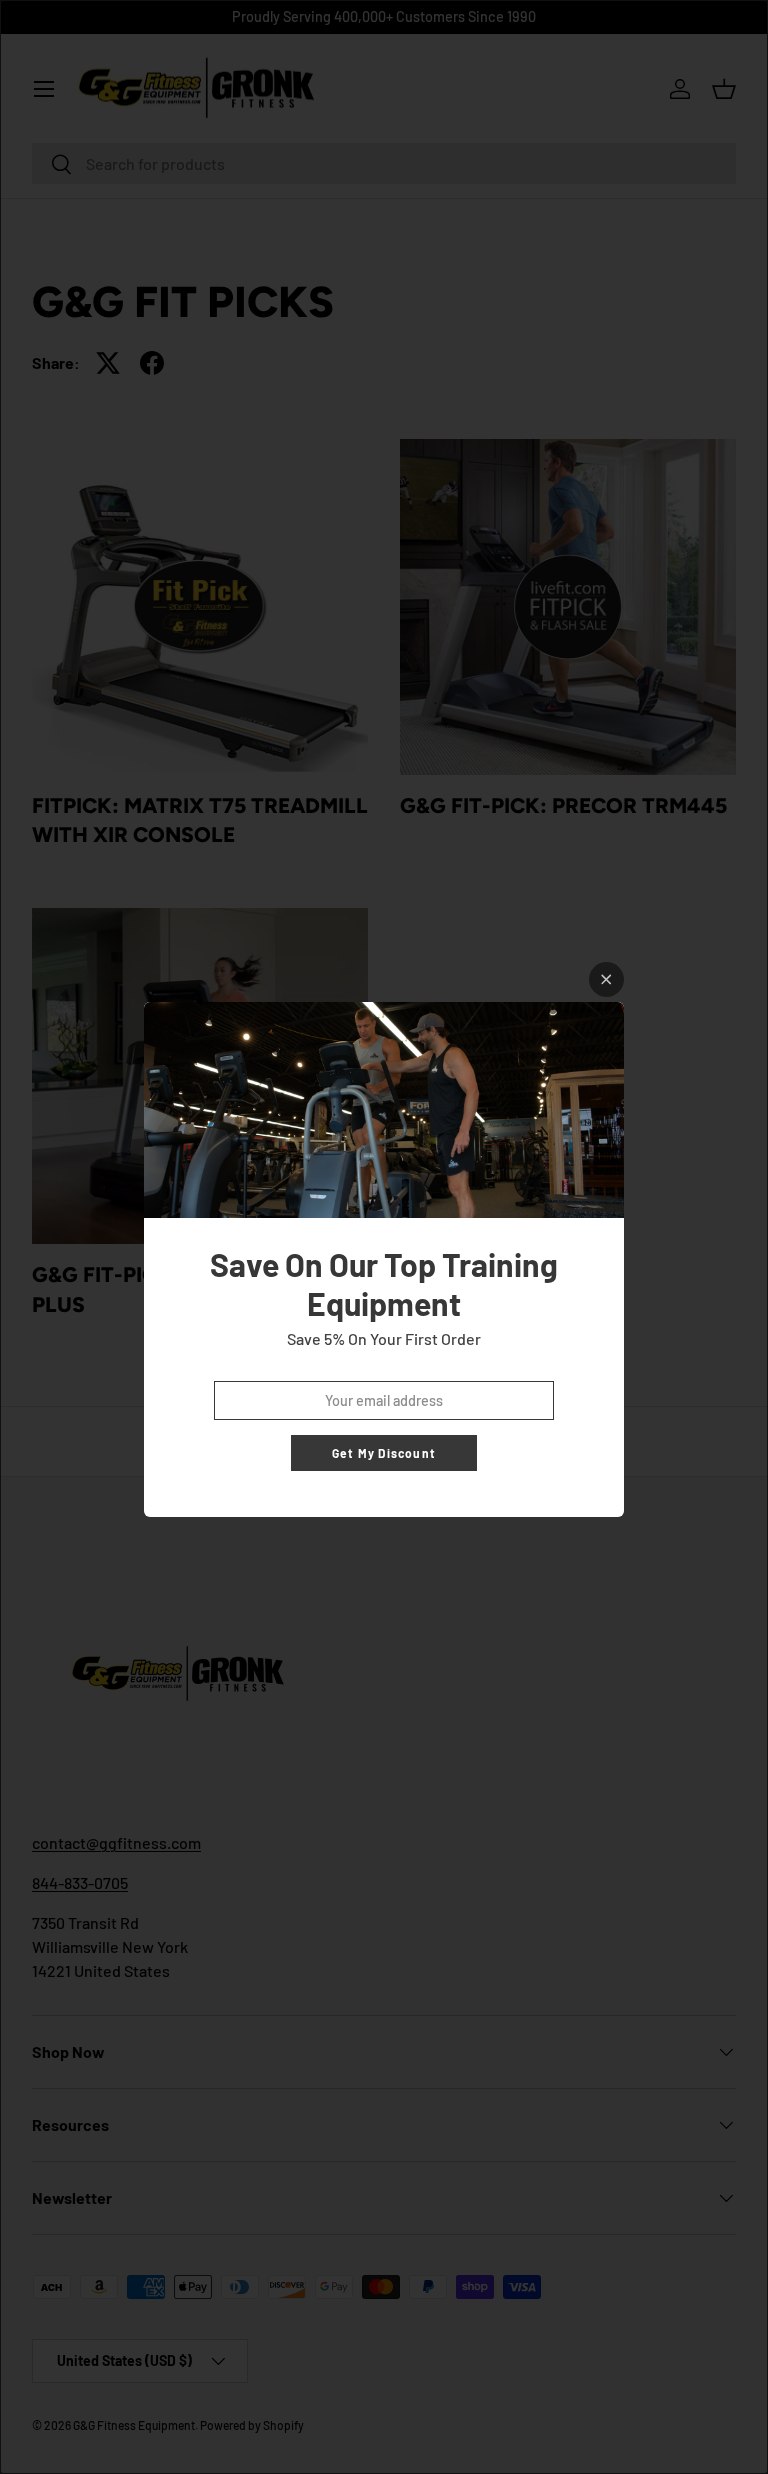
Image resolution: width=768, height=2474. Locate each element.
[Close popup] (606, 979)
